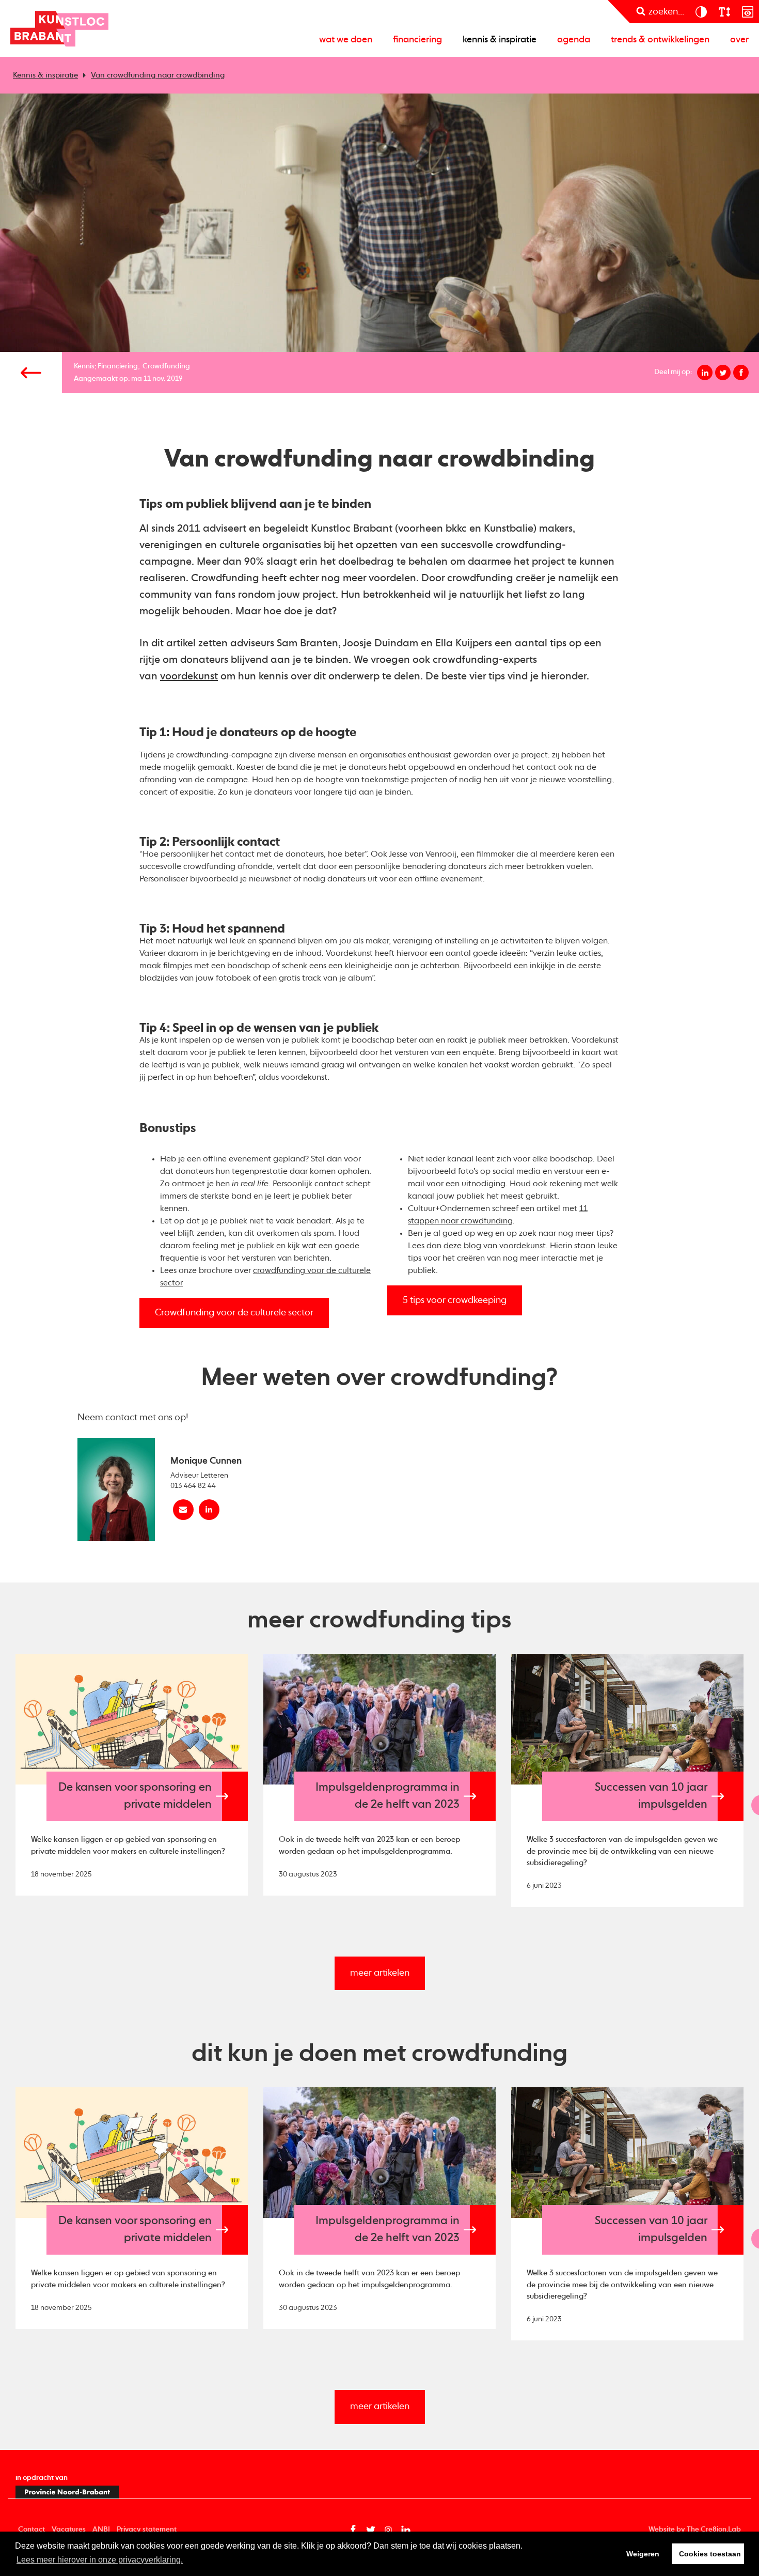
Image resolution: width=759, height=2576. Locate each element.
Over (739, 40)
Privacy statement (147, 2530)
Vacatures (69, 2530)
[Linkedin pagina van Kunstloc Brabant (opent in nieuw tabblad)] (406, 2530)
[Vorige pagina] (31, 373)
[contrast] (701, 12)
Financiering (417, 40)
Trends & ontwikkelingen (660, 40)
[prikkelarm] (747, 12)
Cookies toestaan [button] (710, 2554)
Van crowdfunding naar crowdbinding (158, 75)
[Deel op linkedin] (705, 373)
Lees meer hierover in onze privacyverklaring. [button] (100, 2560)
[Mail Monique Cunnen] (183, 1510)
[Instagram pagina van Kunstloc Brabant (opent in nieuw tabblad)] (388, 2530)
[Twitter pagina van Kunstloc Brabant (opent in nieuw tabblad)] (371, 2530)
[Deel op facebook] (741, 373)
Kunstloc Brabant (59, 28)
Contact (31, 2530)
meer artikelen (380, 1973)
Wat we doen (346, 40)
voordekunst (189, 677)
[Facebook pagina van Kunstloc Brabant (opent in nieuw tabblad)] (353, 2530)
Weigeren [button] (643, 2554)
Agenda (574, 40)
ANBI (101, 2530)
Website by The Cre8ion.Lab (695, 2530)
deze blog (462, 1246)
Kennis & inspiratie (500, 40)
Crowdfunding (166, 366)
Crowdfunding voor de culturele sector (234, 1313)
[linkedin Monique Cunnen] (209, 1510)
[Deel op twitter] (723, 373)
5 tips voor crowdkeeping (455, 1300)
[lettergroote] (724, 12)
